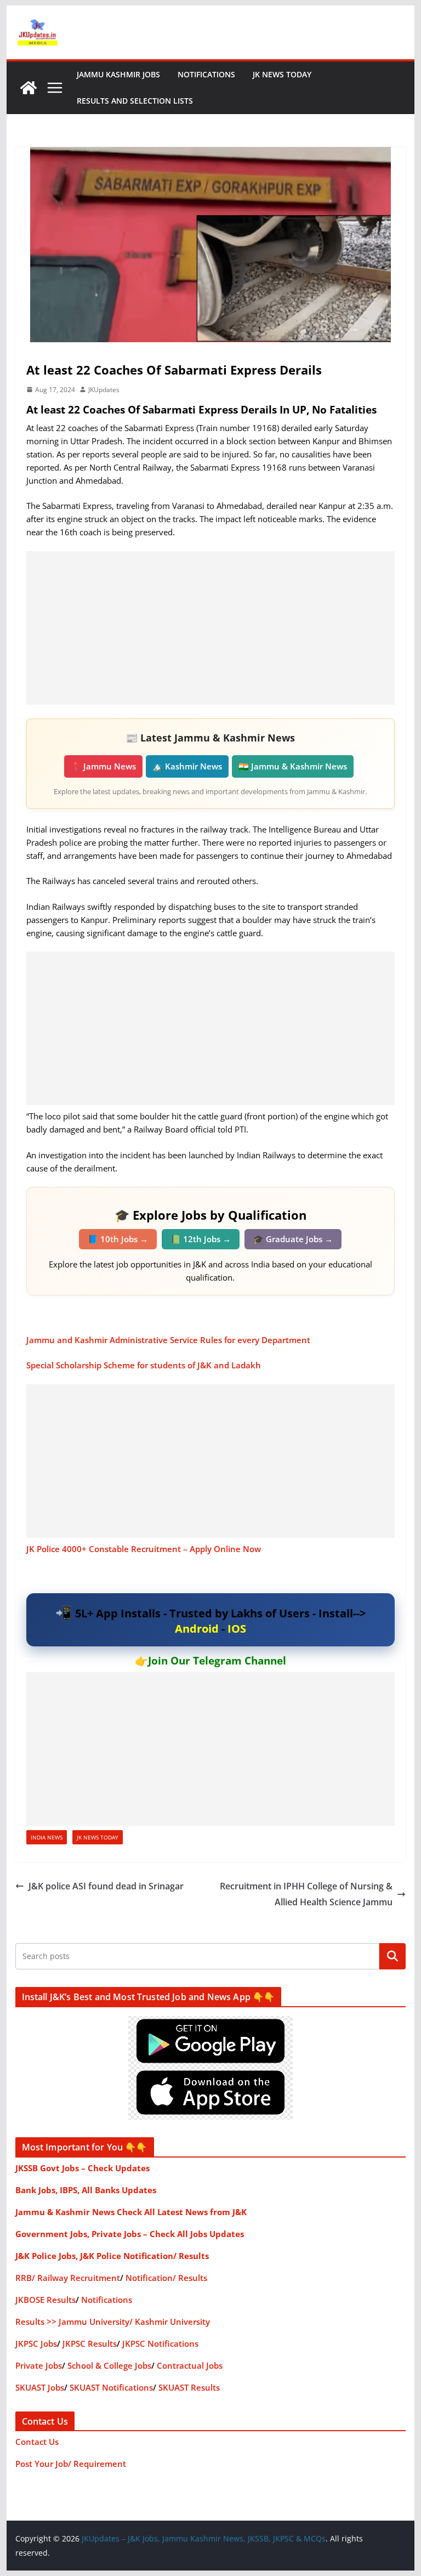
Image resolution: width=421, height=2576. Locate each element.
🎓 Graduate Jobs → (293, 1239)
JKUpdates (104, 390)
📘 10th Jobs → (118, 1239)
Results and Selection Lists (135, 101)
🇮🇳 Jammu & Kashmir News (293, 766)
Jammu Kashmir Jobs (118, 74)
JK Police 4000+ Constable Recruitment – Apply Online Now (144, 1549)
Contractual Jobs (190, 2365)
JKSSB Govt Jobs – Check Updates (83, 2168)
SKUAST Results (189, 2387)
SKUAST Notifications (111, 2387)
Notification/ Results (166, 2278)
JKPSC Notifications (160, 2343)
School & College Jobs (109, 2365)
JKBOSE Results (45, 2300)
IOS (237, 1629)
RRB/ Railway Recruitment (68, 2278)
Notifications (206, 74)
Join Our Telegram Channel (217, 1661)
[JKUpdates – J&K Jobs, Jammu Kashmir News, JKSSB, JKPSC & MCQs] (29, 88)
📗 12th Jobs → (201, 1239)
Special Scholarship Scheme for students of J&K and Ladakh (144, 1365)
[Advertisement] (211, 628)
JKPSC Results (90, 2343)
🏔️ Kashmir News (187, 766)
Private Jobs (39, 2365)
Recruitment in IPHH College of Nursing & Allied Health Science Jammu (306, 1894)
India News (47, 1837)
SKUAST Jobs (40, 2387)
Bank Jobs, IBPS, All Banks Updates (86, 2190)
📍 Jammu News (103, 766)
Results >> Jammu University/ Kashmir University (113, 2322)
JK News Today (282, 74)
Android (197, 1629)
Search (392, 1956)
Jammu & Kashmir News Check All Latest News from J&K (131, 2212)
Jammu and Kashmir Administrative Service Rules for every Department (168, 1340)
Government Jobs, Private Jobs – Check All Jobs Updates (130, 2234)
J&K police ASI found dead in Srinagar (106, 1886)
